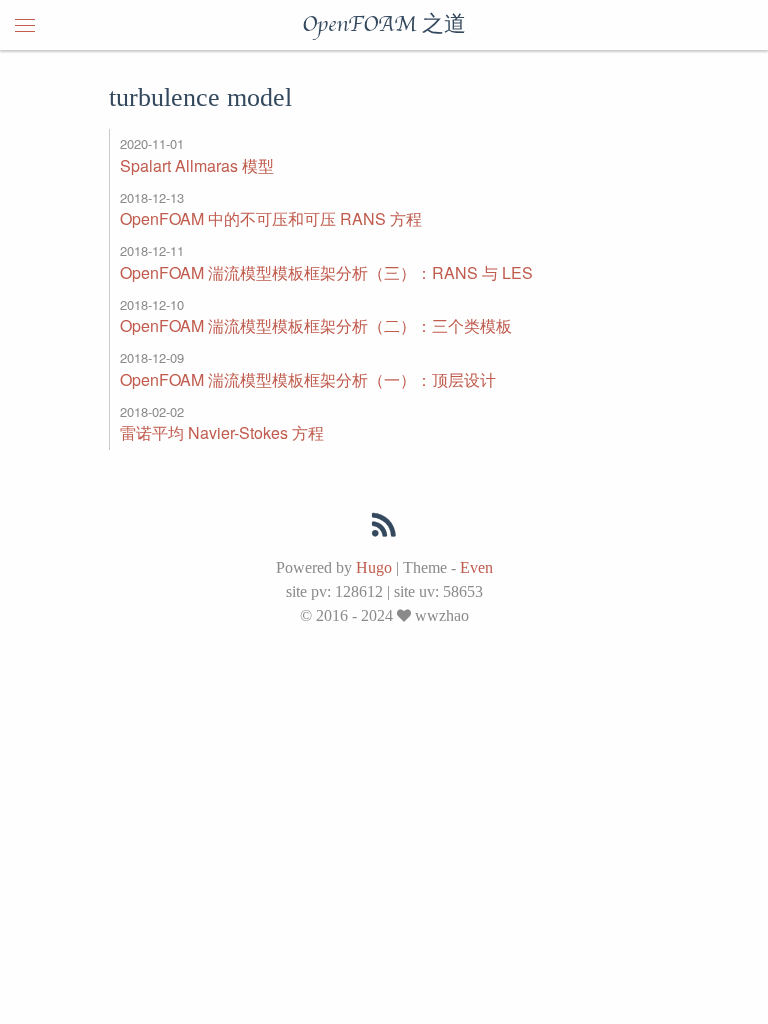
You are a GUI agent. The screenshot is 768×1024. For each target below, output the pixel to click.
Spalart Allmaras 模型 (197, 165)
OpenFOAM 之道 (384, 25)
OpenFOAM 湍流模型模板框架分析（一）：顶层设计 (308, 379)
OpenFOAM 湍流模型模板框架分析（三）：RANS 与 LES (326, 272)
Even (476, 567)
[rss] (384, 529)
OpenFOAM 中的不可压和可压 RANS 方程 (271, 218)
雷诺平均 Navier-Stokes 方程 (222, 432)
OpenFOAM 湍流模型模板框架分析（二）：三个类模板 (316, 325)
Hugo (374, 567)
